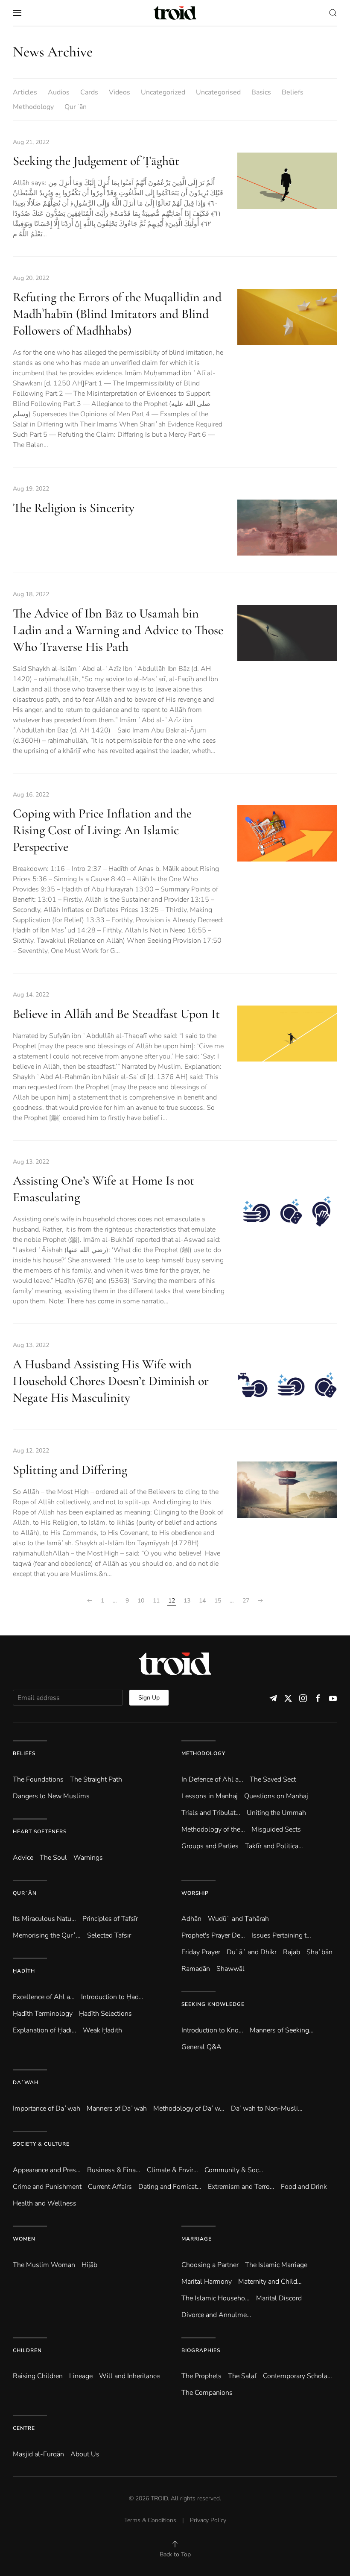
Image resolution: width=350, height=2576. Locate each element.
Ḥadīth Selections (105, 2014)
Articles (25, 92)
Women (24, 2239)
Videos (120, 92)
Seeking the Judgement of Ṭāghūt (96, 161)
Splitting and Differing (70, 1470)
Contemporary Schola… (297, 2376)
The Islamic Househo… (216, 2298)
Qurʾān (76, 107)
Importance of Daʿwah (47, 2108)
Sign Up (149, 1698)
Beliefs (293, 92)
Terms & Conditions (150, 2520)
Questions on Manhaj (276, 1796)
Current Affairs (110, 2187)
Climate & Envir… (172, 2170)
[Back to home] (175, 13)
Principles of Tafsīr (110, 1919)
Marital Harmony (207, 2282)
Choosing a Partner (210, 2265)
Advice (23, 1858)
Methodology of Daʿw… (189, 2108)
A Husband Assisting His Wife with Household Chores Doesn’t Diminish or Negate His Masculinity (111, 1381)
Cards (89, 92)
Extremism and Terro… (241, 2187)
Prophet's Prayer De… (213, 1935)
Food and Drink (304, 2187)
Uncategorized (163, 92)
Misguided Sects (276, 1829)
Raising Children (38, 2376)
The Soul (53, 1858)
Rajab (292, 1952)
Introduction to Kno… (212, 2030)
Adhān (191, 1919)
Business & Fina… (114, 2170)
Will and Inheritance (129, 2376)
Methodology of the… (213, 1829)
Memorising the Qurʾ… (47, 1935)
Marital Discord (279, 2298)
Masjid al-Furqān (38, 2454)
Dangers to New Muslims (51, 1796)
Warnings (88, 1858)
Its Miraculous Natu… (44, 1919)
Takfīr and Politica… (274, 1846)
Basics (261, 92)
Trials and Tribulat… (211, 1813)
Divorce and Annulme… (216, 2315)
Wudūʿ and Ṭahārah (238, 1919)
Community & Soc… (234, 2170)
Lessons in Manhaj (210, 1796)
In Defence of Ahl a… (212, 1779)
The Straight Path (96, 1779)
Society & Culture (41, 2144)
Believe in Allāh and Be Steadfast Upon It (116, 1014)
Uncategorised (218, 92)
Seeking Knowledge (213, 2004)
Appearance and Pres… (47, 2170)
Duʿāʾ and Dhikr (252, 1952)
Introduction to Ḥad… (112, 1997)
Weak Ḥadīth (102, 2030)
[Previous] (90, 1601)
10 (141, 1601)
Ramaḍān (196, 1969)
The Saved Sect (273, 1779)
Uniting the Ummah (276, 1813)
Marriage (197, 2239)
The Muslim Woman (44, 2265)
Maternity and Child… (270, 2282)
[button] (17, 13)
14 (202, 1601)
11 (156, 1601)
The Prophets (201, 2376)
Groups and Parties (210, 1846)
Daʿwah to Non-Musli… (267, 2108)
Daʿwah (26, 2082)
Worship (195, 1893)
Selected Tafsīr (109, 1935)
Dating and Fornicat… (170, 2187)
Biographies (201, 2350)
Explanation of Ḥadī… (45, 2030)
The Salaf (242, 2376)
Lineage (81, 2376)
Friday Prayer (201, 1952)
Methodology (33, 107)
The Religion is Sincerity (74, 508)
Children (27, 2350)
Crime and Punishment (47, 2187)
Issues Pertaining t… (281, 1935)
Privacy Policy (208, 2520)
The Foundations (38, 1779)
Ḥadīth (24, 1971)
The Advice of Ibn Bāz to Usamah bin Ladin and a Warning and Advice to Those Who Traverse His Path (118, 630)
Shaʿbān (319, 1952)
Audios (59, 92)
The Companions (207, 2393)
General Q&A (201, 2047)
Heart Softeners (40, 1832)
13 (187, 1601)
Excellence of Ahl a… (44, 1997)
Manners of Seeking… (282, 2030)
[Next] (260, 1601)
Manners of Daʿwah (117, 2108)
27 (246, 1601)
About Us (85, 2454)
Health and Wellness (45, 2203)
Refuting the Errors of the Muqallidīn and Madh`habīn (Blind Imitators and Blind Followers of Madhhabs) (117, 314)
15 (218, 1601)
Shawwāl (230, 1969)
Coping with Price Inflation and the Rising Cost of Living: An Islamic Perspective (102, 830)
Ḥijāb (89, 2265)
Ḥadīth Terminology (43, 2014)
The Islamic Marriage (276, 2265)
